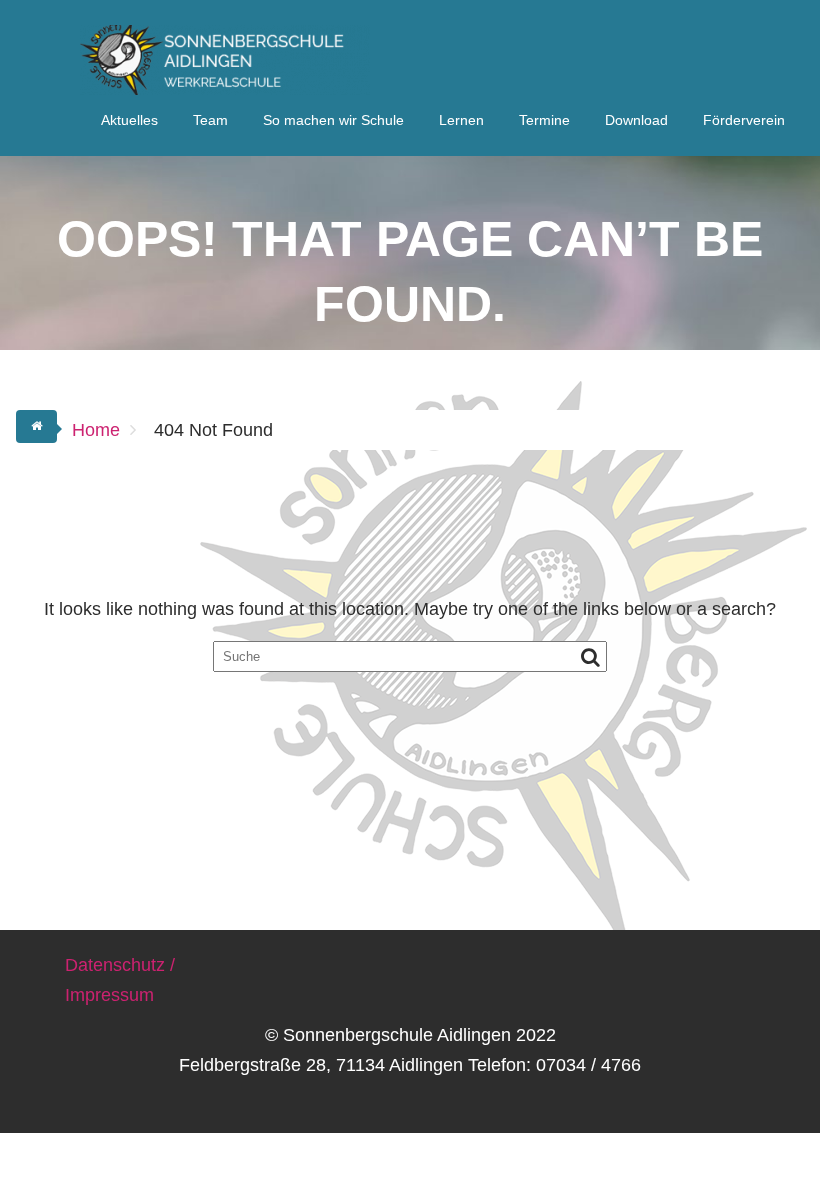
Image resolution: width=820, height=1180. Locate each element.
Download (636, 120)
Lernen (461, 120)
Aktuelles (129, 120)
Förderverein (744, 120)
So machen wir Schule (333, 120)
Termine (544, 120)
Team (210, 120)
